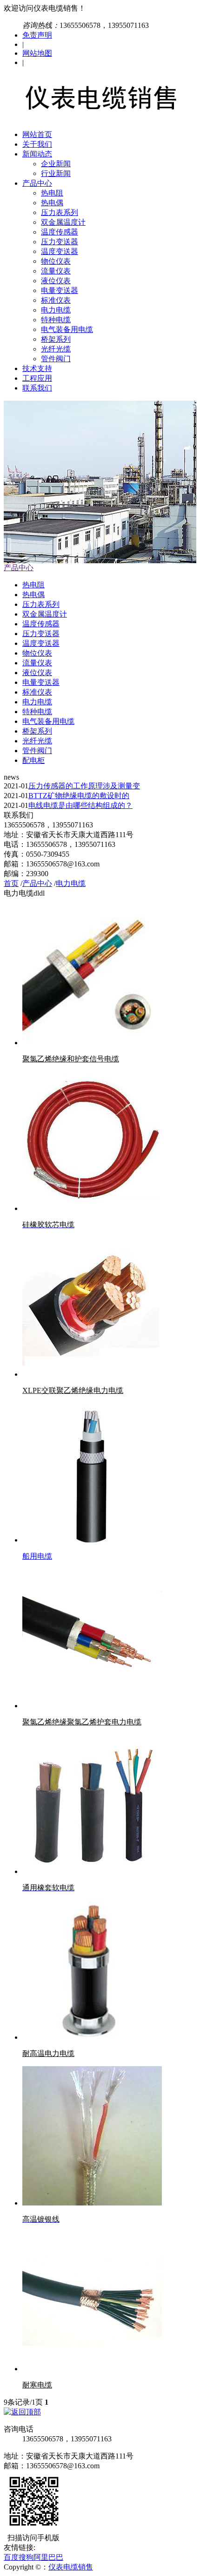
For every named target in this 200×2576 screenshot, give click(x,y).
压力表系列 (60, 212)
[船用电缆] (92, 1540)
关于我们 (37, 144)
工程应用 (37, 378)
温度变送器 (60, 251)
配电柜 (33, 760)
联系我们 (37, 388)
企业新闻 (56, 164)
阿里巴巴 (48, 2557)
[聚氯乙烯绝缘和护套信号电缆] (92, 1043)
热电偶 (52, 203)
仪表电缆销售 (71, 2567)
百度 (11, 2557)
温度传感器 (60, 232)
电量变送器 (60, 290)
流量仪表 (56, 271)
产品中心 (37, 183)
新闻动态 (37, 154)
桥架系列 (56, 339)
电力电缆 (56, 310)
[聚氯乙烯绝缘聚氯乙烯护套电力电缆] (92, 1706)
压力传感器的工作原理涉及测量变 (84, 786)
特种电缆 (56, 320)
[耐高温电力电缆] (92, 2037)
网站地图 (37, 53)
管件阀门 (56, 359)
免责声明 (37, 35)
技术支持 (37, 368)
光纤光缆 (56, 349)
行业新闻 (56, 173)
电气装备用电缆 (67, 329)
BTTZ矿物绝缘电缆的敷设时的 (79, 796)
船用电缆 (37, 1556)
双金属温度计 (63, 222)
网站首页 (37, 134)
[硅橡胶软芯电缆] (92, 1208)
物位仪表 (56, 261)
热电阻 (52, 193)
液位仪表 (56, 281)
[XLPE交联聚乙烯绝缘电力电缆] (92, 1374)
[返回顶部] (22, 2412)
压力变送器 (60, 242)
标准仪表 (56, 300)
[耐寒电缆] (92, 2369)
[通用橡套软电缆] (92, 1871)
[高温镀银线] (92, 2203)
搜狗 (26, 2557)
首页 (11, 883)
